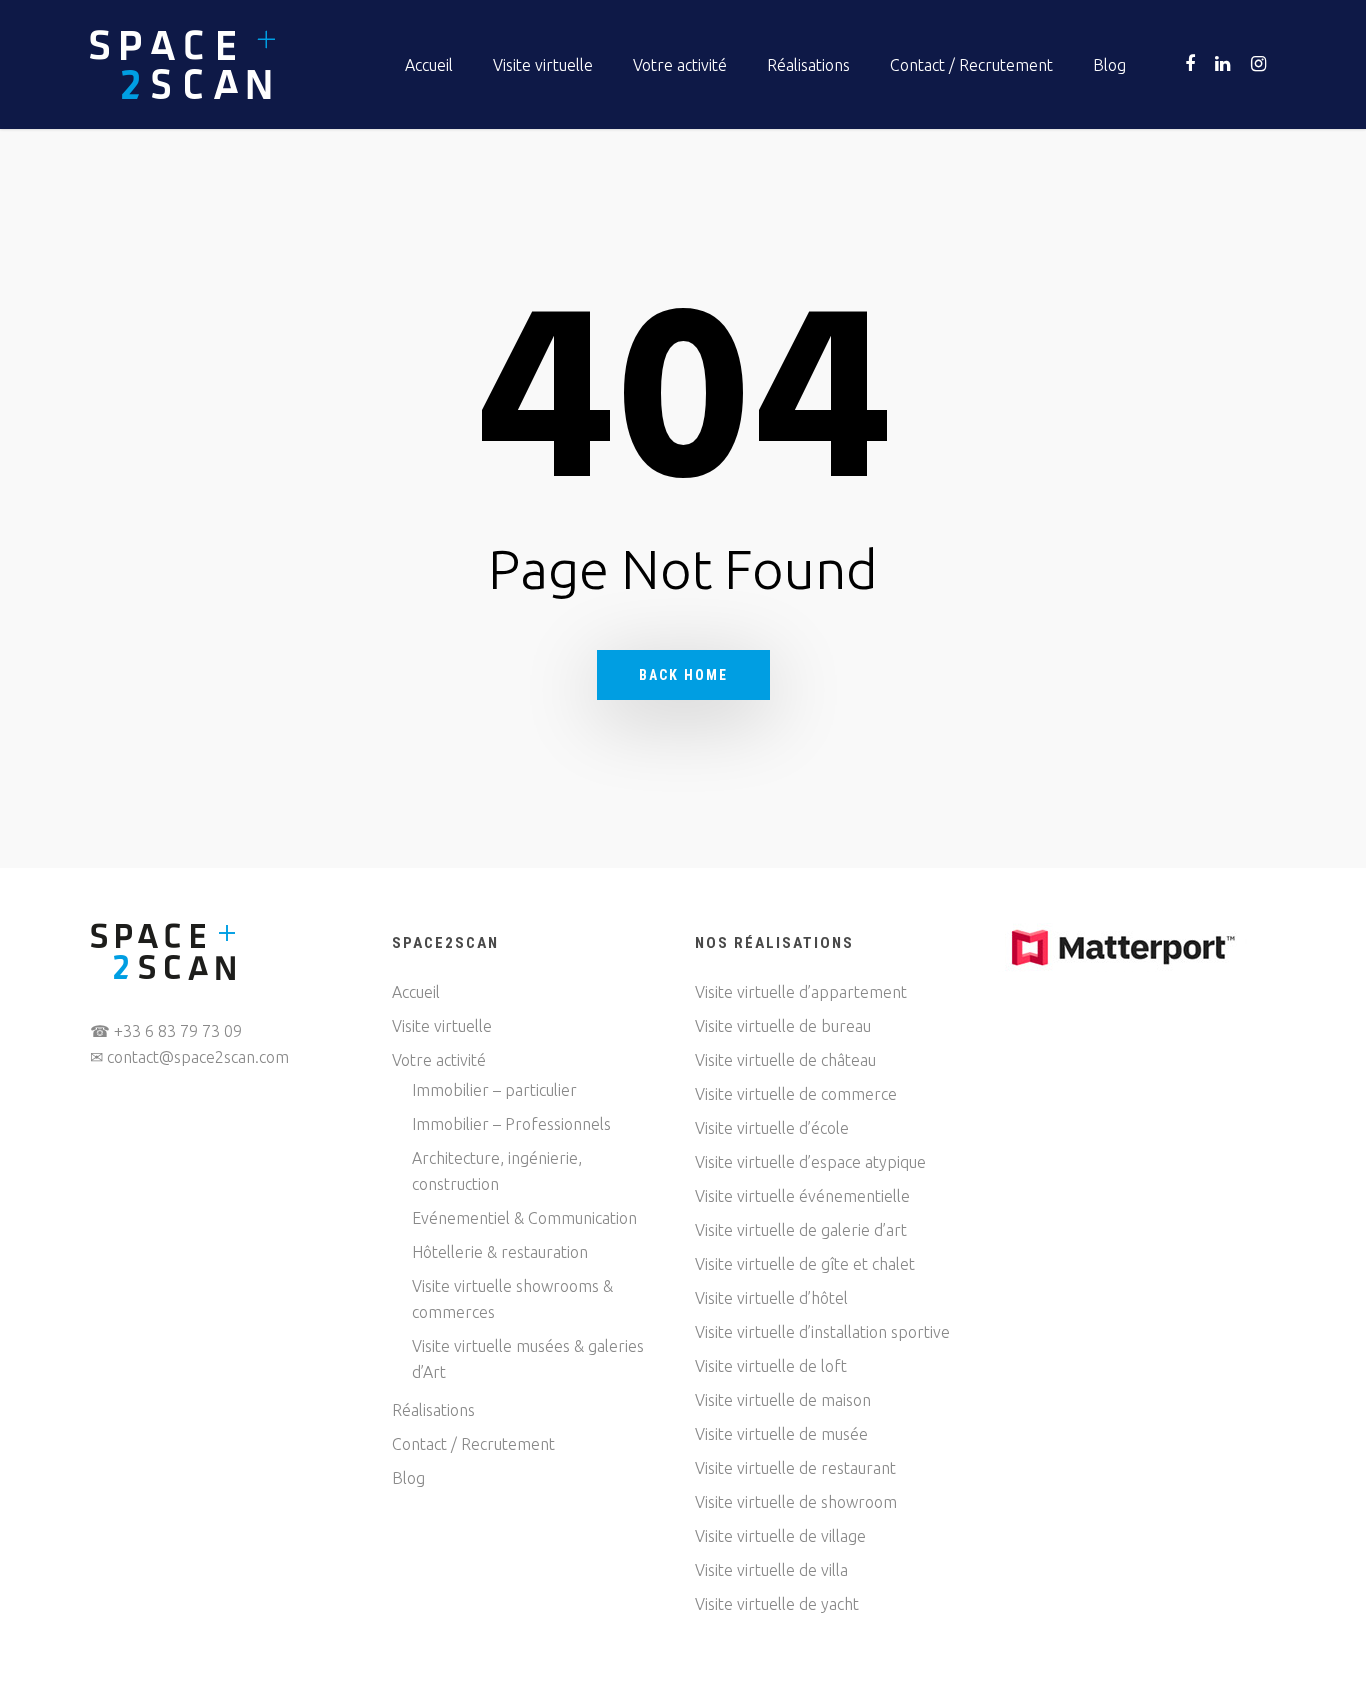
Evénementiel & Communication (524, 1218)
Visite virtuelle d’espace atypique (810, 1162)
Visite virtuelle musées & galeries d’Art (528, 1359)
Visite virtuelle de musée (781, 1434)
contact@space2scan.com (198, 1057)
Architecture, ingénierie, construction (497, 1171)
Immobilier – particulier (494, 1090)
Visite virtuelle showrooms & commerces (512, 1299)
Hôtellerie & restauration (500, 1252)
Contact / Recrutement (971, 65)
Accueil (429, 65)
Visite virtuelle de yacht (777, 1604)
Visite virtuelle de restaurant (795, 1468)
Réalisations (808, 65)
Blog (1109, 65)
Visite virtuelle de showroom (796, 1502)
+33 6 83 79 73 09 (178, 1031)
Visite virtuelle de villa (771, 1570)
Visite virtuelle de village (780, 1536)
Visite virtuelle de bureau (783, 1026)
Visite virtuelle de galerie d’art (801, 1230)
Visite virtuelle (543, 65)
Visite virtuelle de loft (771, 1366)
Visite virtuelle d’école (772, 1128)
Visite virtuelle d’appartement (801, 992)
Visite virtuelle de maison (783, 1400)
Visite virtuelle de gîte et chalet (805, 1264)
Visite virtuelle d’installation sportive (822, 1332)
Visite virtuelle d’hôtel (771, 1298)
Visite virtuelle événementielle (802, 1196)
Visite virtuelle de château (785, 1060)
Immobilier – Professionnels (511, 1124)
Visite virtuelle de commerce (796, 1094)
